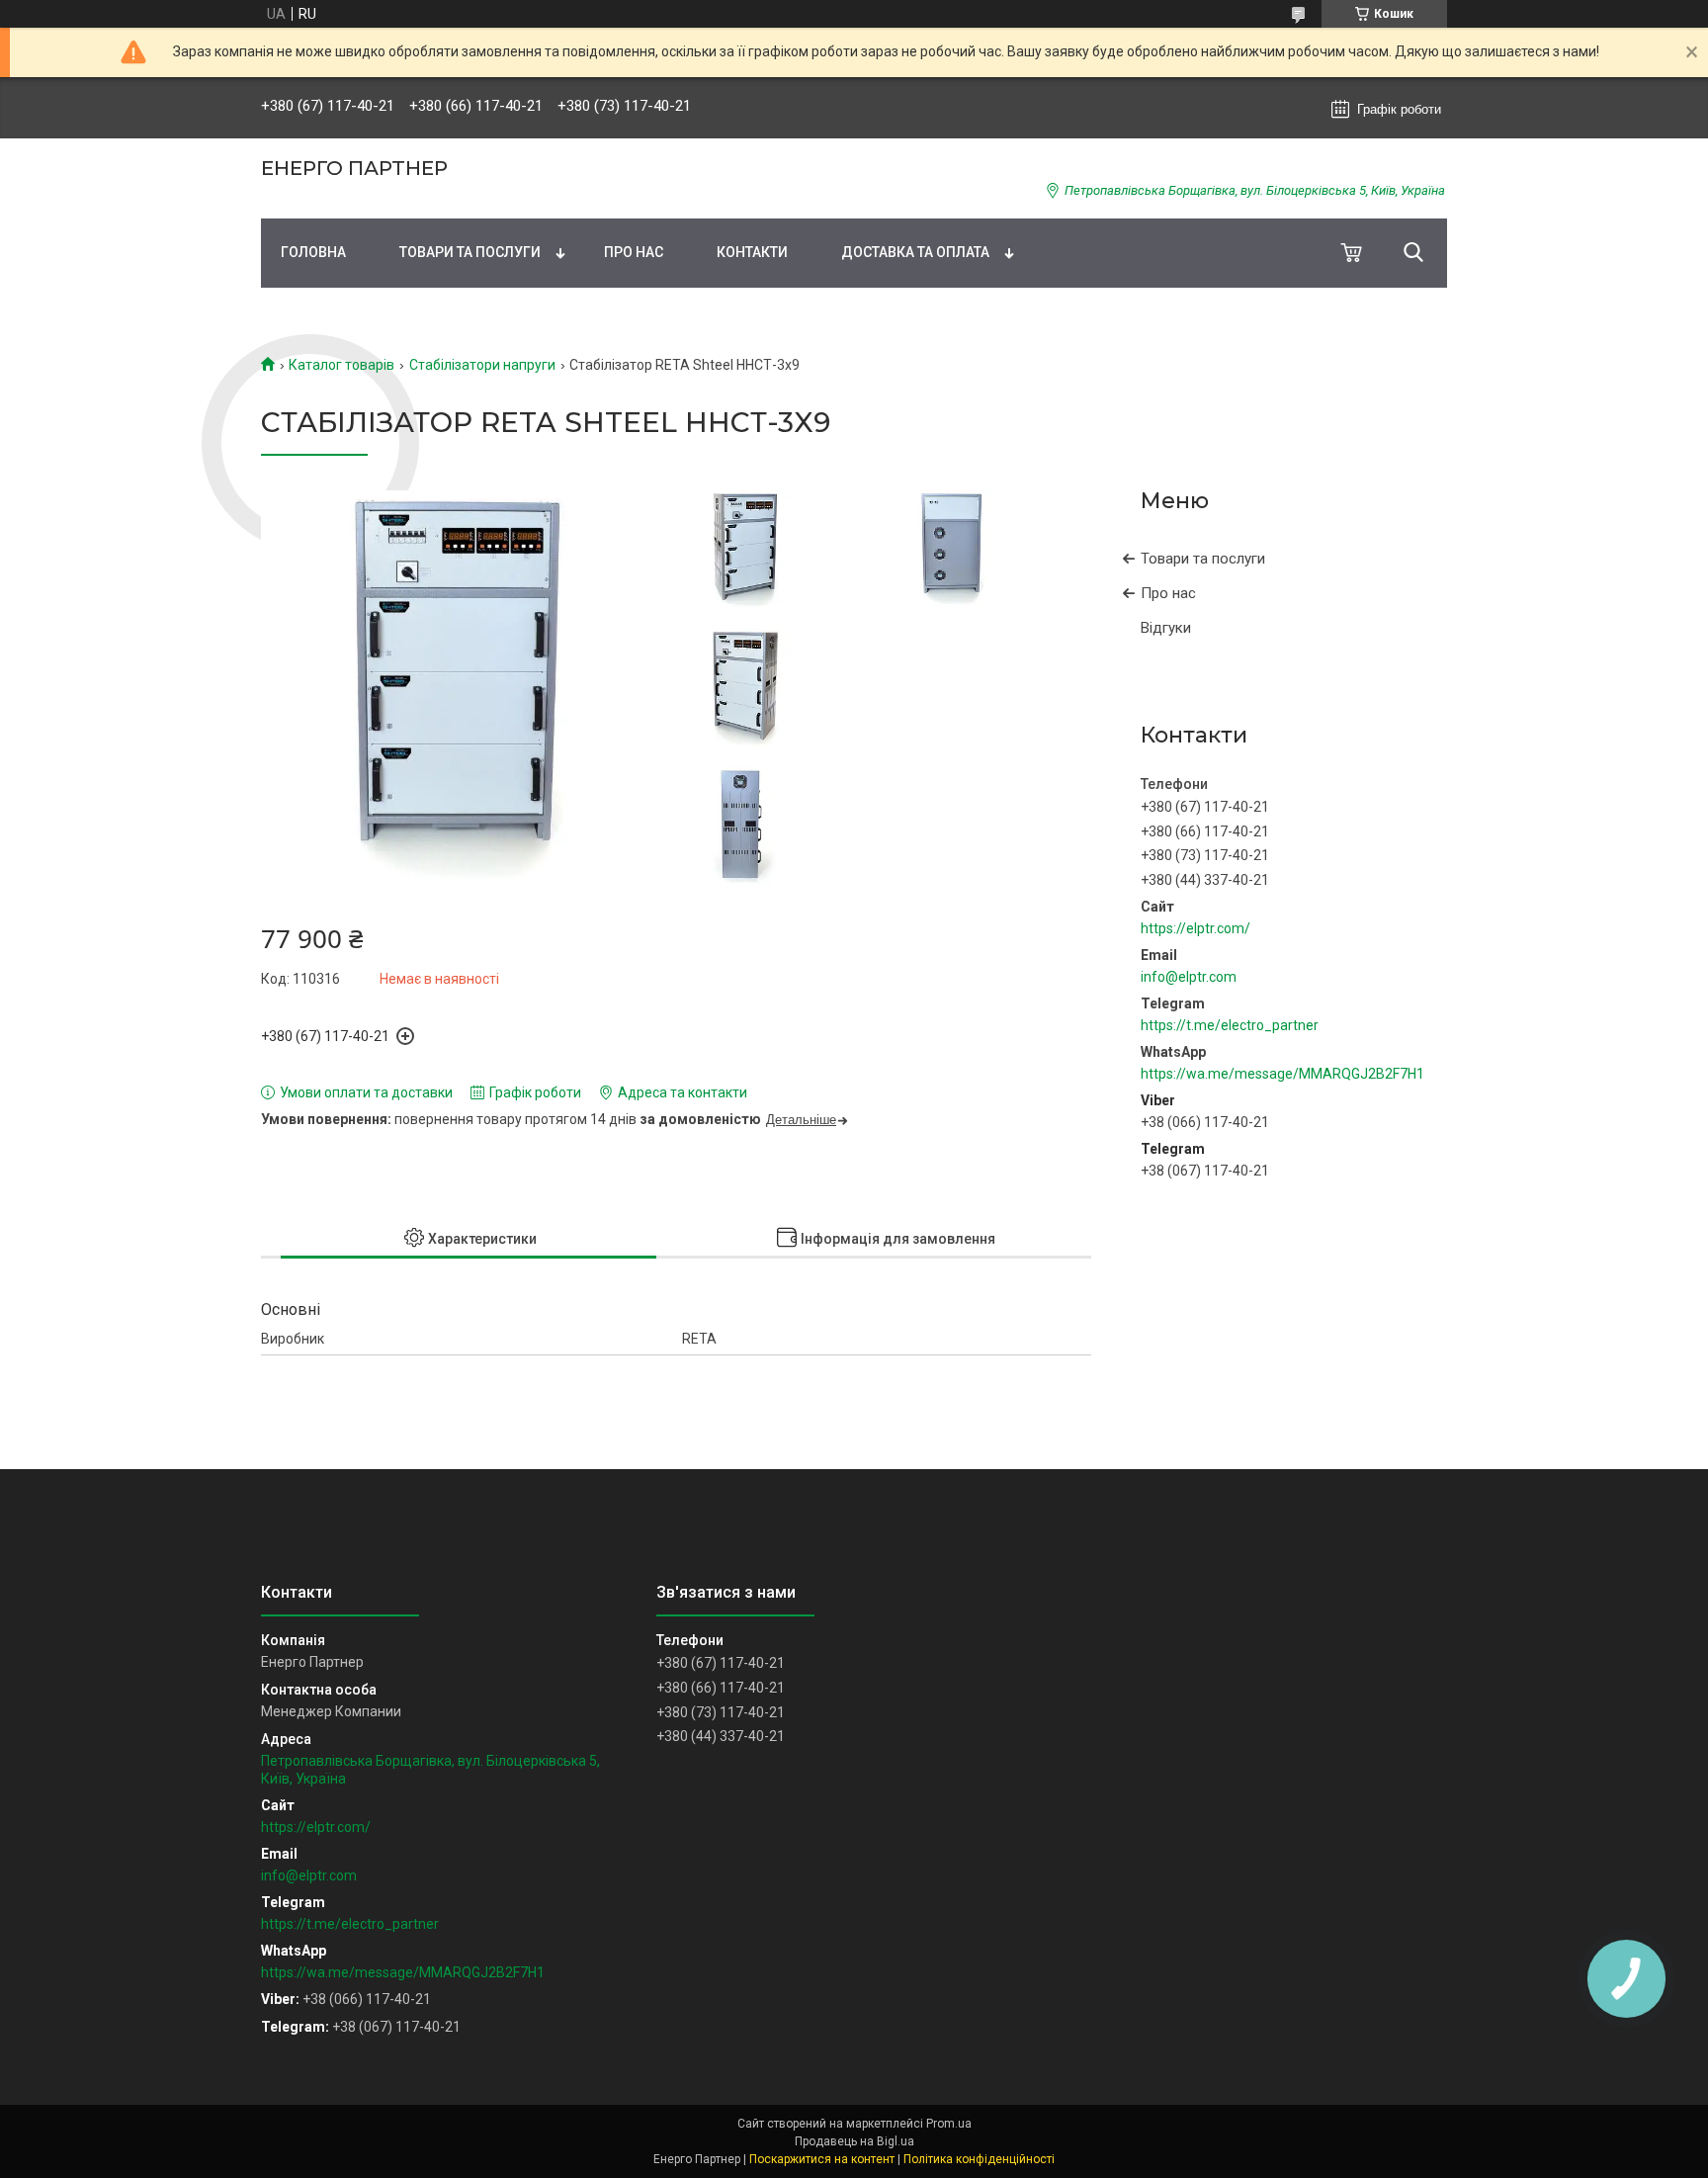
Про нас (634, 252)
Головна (313, 252)
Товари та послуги (470, 252)
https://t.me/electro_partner (1230, 1025)
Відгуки (1166, 628)
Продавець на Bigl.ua (854, 2141)
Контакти (752, 252)
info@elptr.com (1189, 977)
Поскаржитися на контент (822, 2159)
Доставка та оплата (915, 252)
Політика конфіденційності (979, 2159)
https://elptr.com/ (1196, 928)
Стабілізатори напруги (482, 365)
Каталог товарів (342, 365)
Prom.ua (949, 2124)
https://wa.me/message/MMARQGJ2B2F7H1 (1282, 1074)
